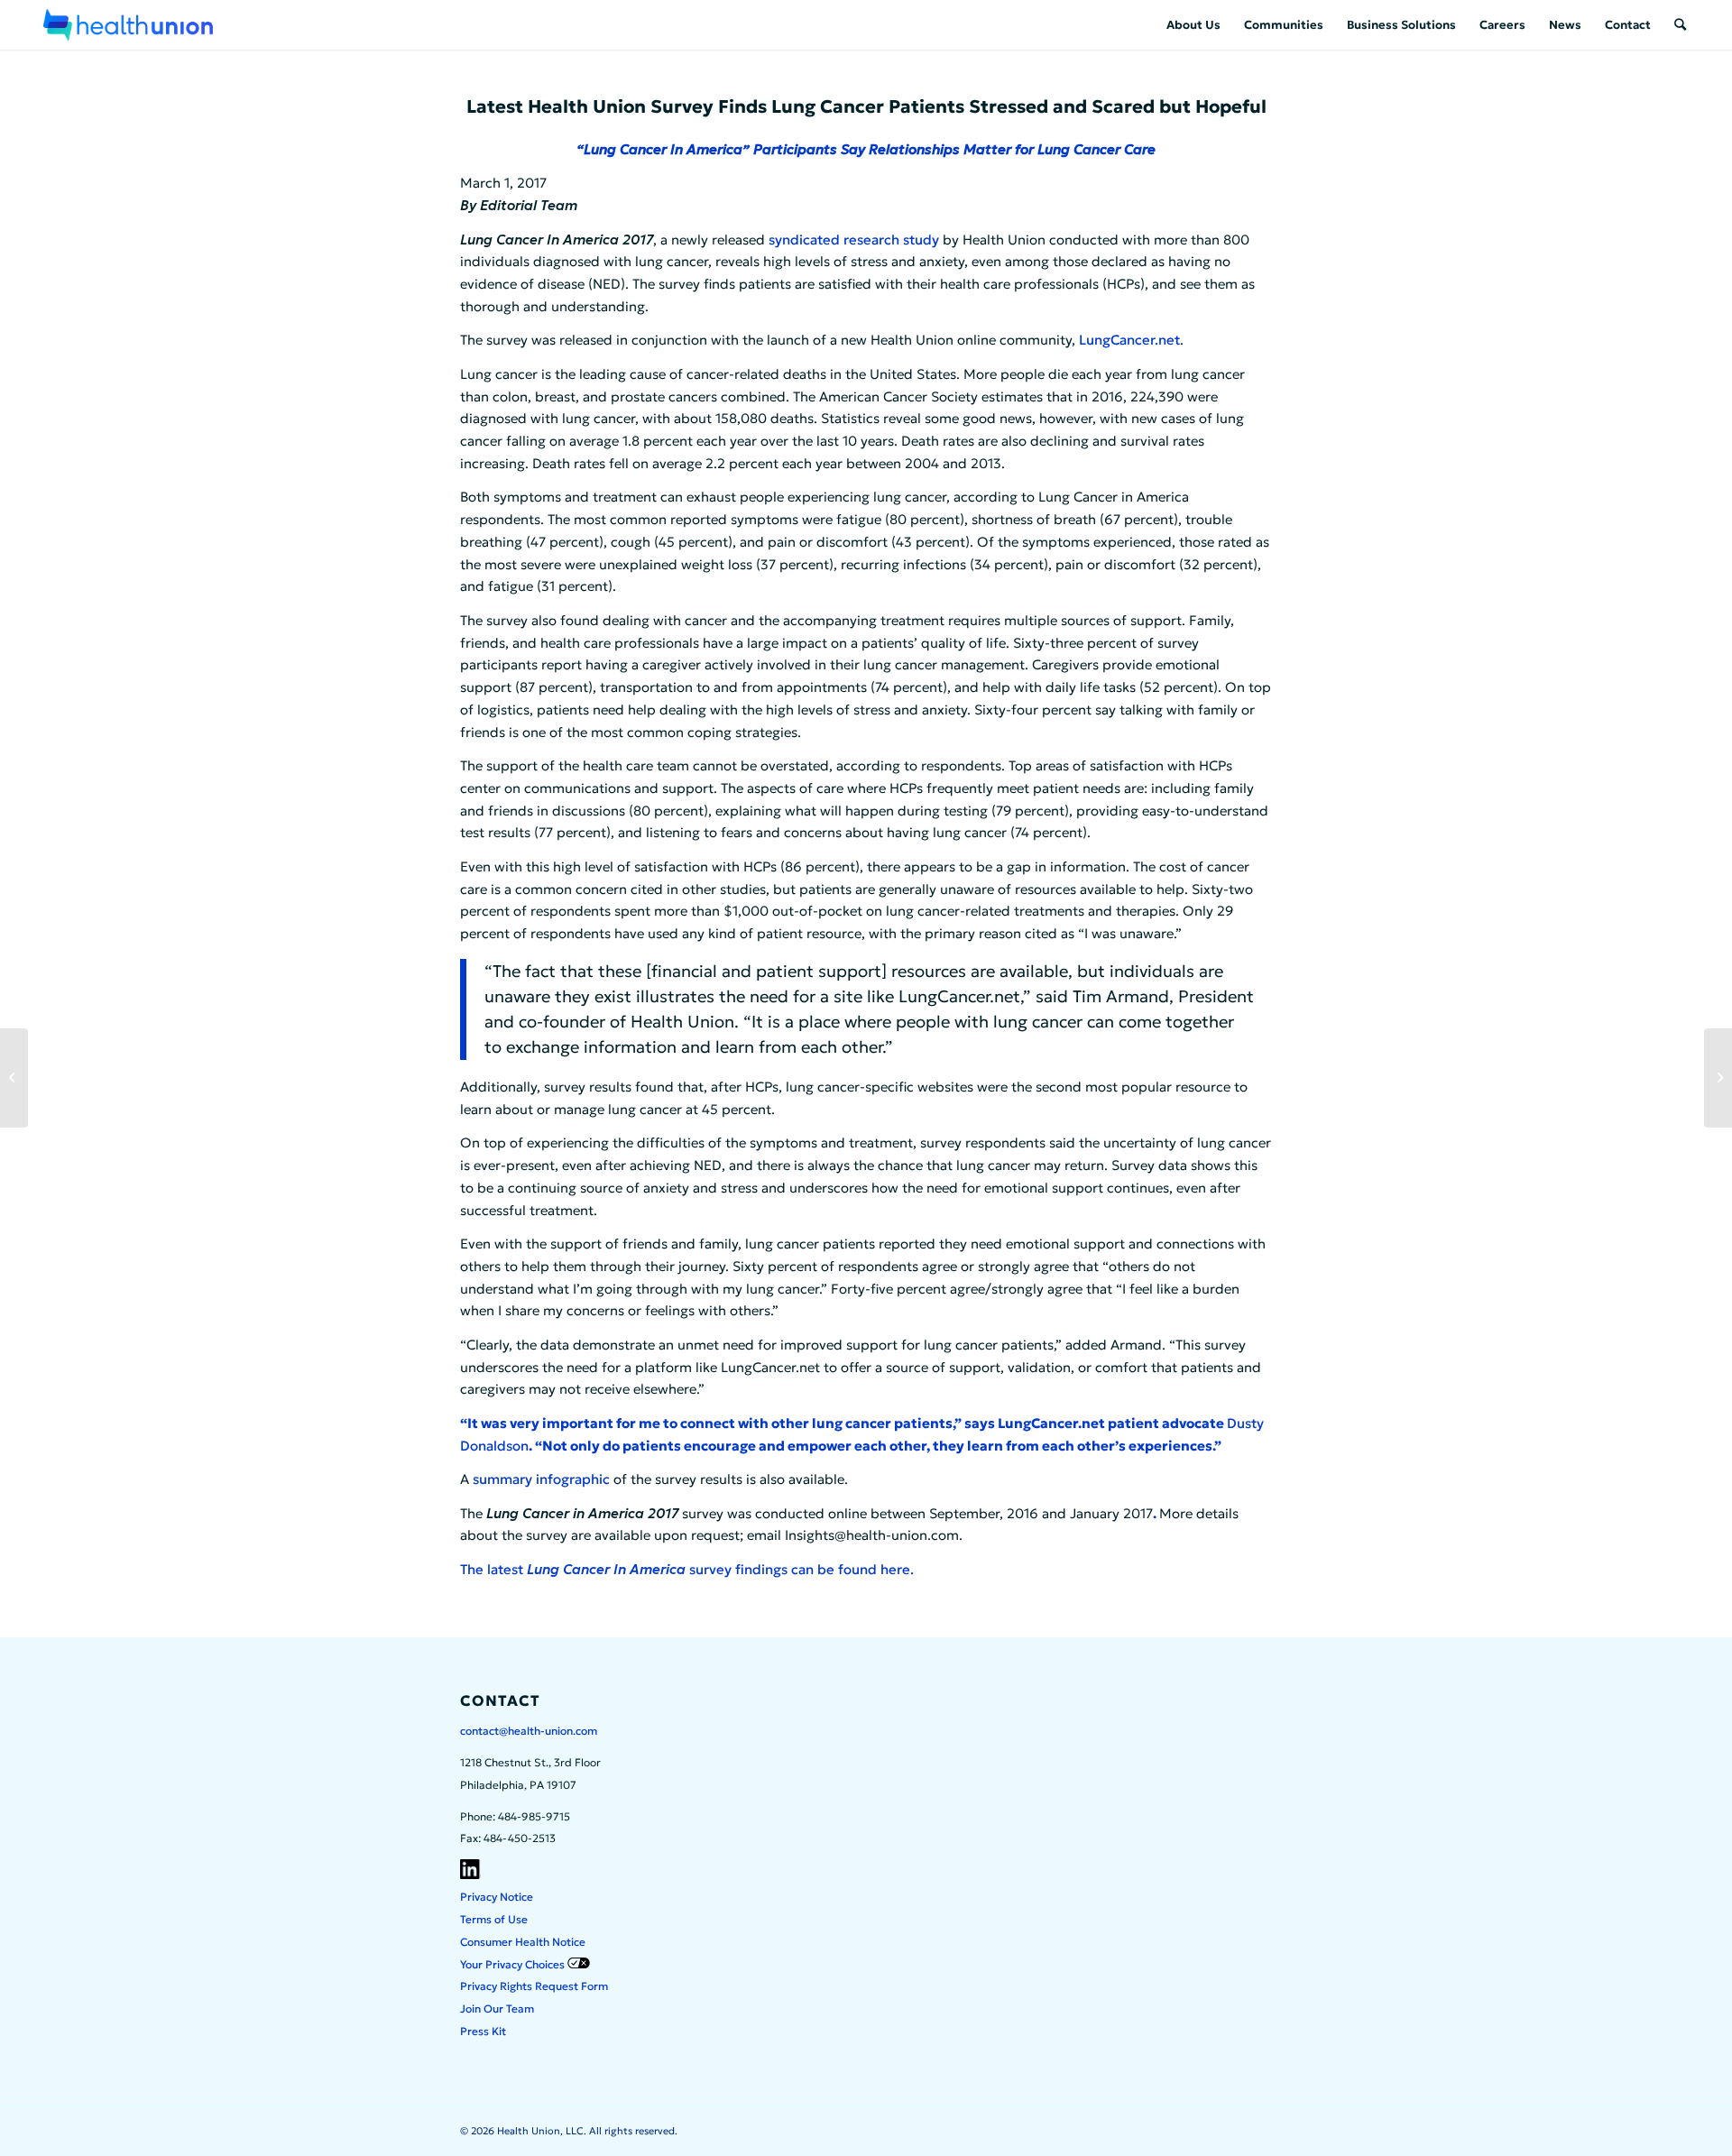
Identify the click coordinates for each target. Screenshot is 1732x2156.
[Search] (1680, 25)
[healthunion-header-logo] (128, 25)
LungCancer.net (1129, 340)
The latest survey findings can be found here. (687, 1569)
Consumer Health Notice (523, 1942)
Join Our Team (497, 2009)
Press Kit (483, 2031)
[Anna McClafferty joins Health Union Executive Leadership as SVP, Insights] (14, 1078)
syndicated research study (854, 240)
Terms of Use (494, 1919)
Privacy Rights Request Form (534, 1986)
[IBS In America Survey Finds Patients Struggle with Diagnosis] (1718, 1078)
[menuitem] (1193, 25)
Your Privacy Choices (514, 1964)
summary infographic (541, 1479)
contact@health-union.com (529, 1731)
